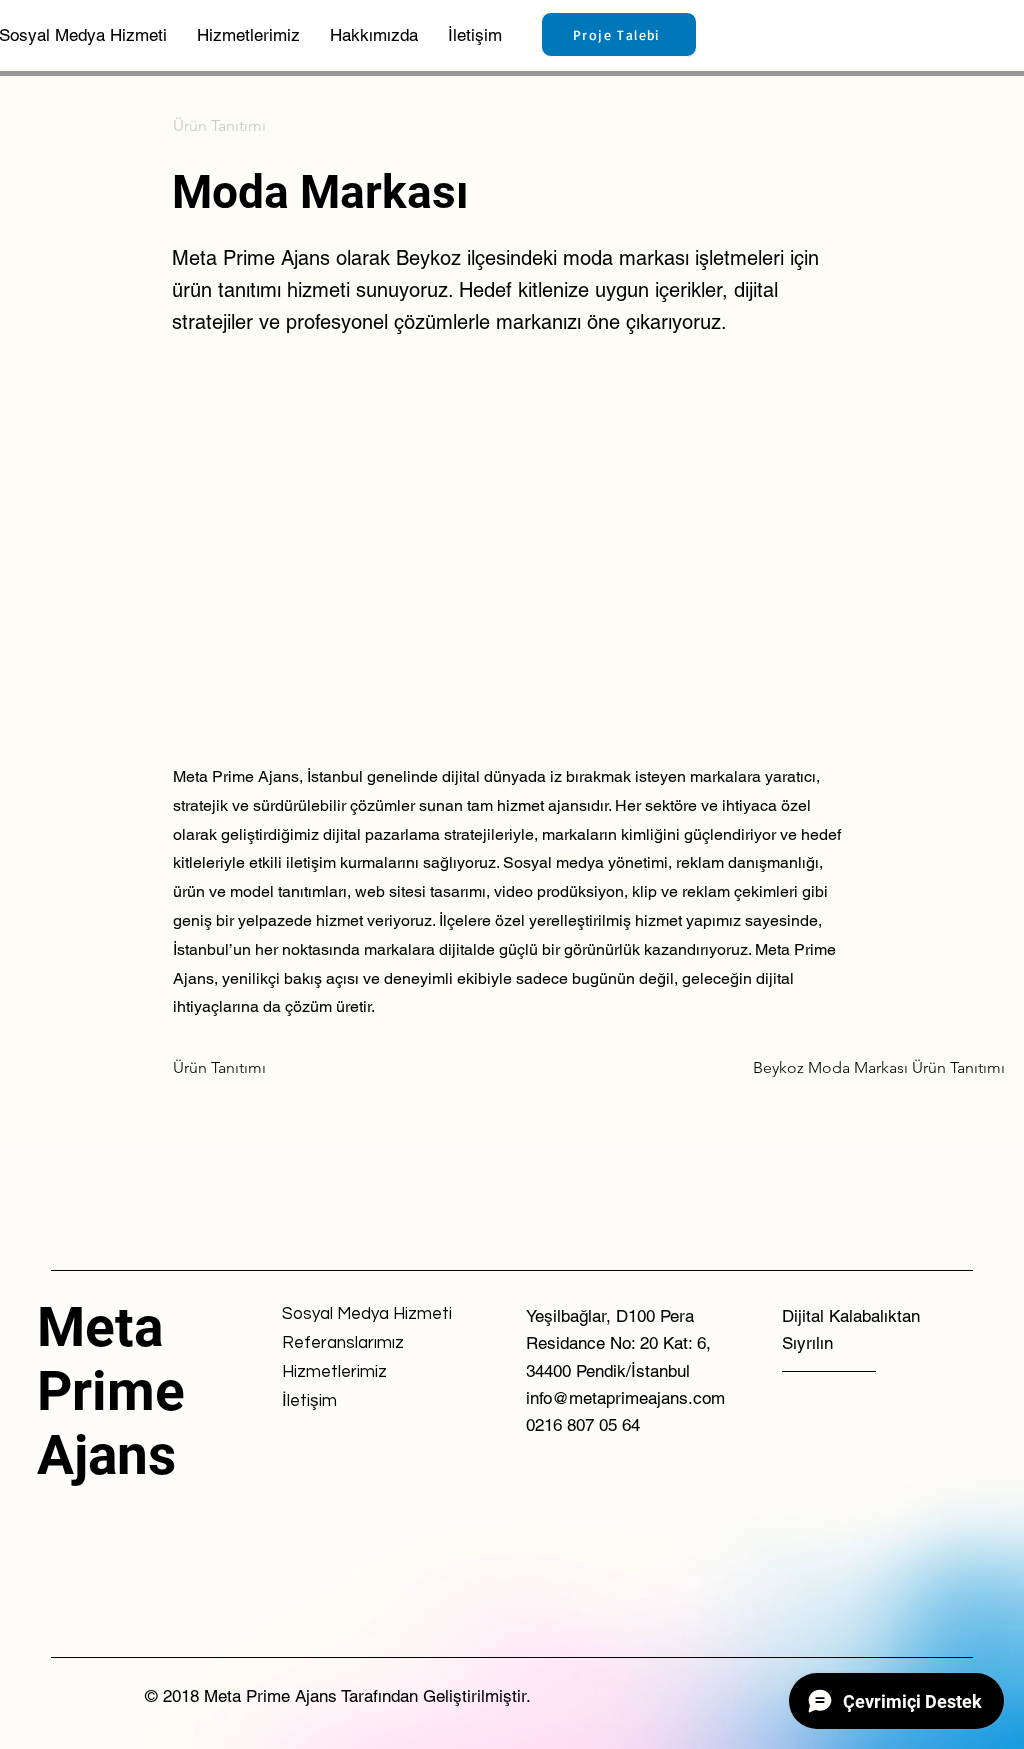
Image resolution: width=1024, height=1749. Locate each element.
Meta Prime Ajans (111, 1391)
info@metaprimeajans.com (625, 1398)
